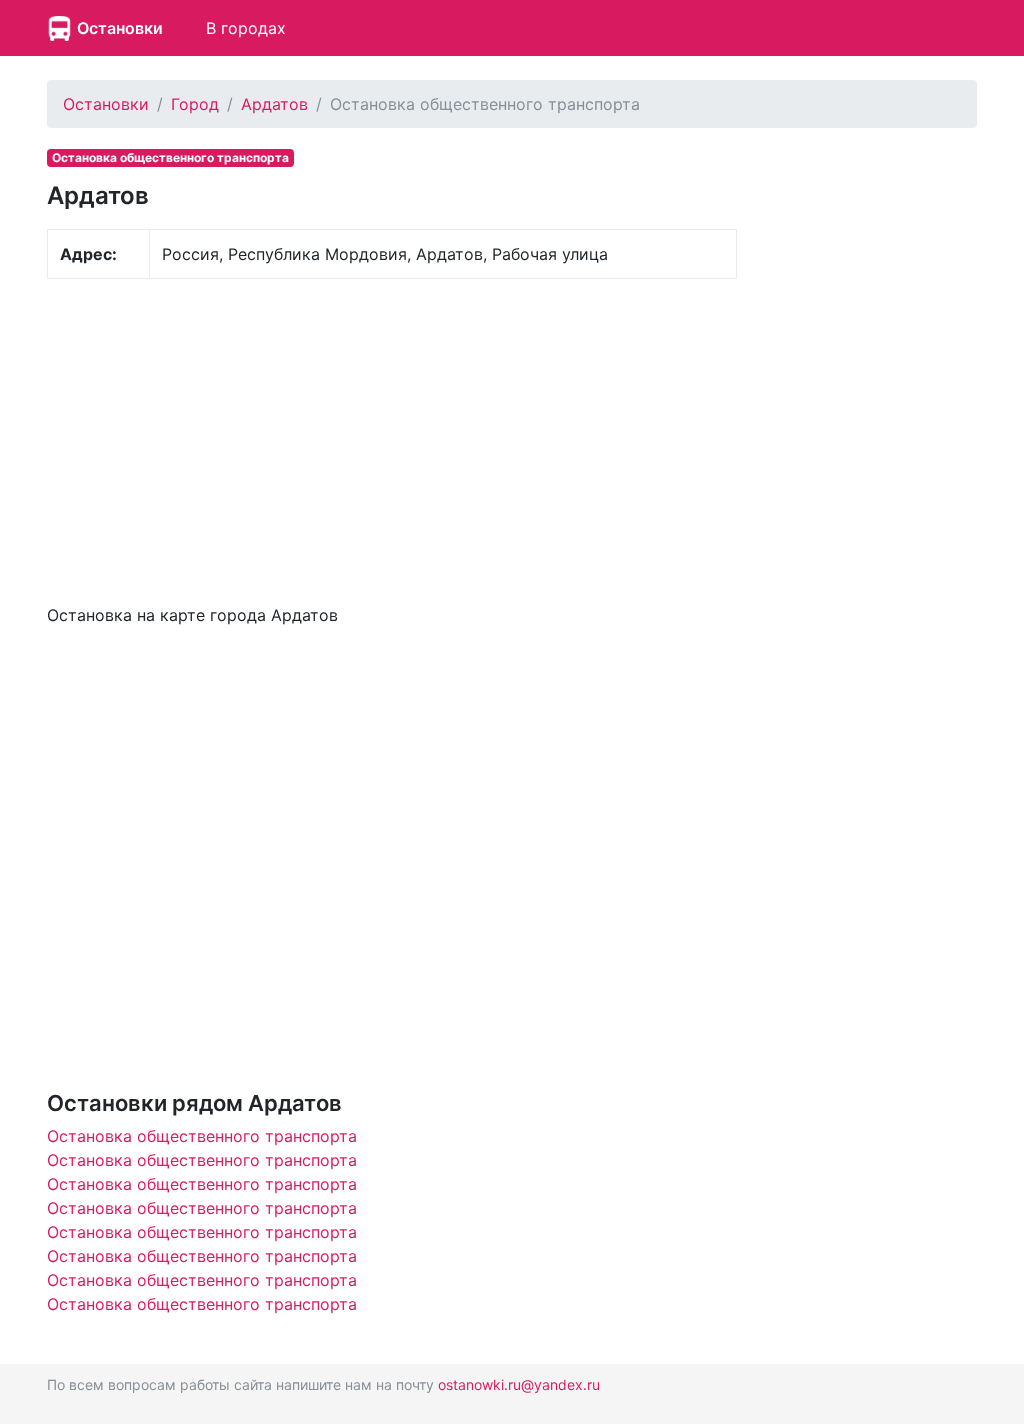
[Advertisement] (392, 439)
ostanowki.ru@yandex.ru (519, 1384)
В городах (246, 28)
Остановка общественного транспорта (202, 1136)
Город (195, 104)
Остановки (120, 28)
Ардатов (274, 104)
